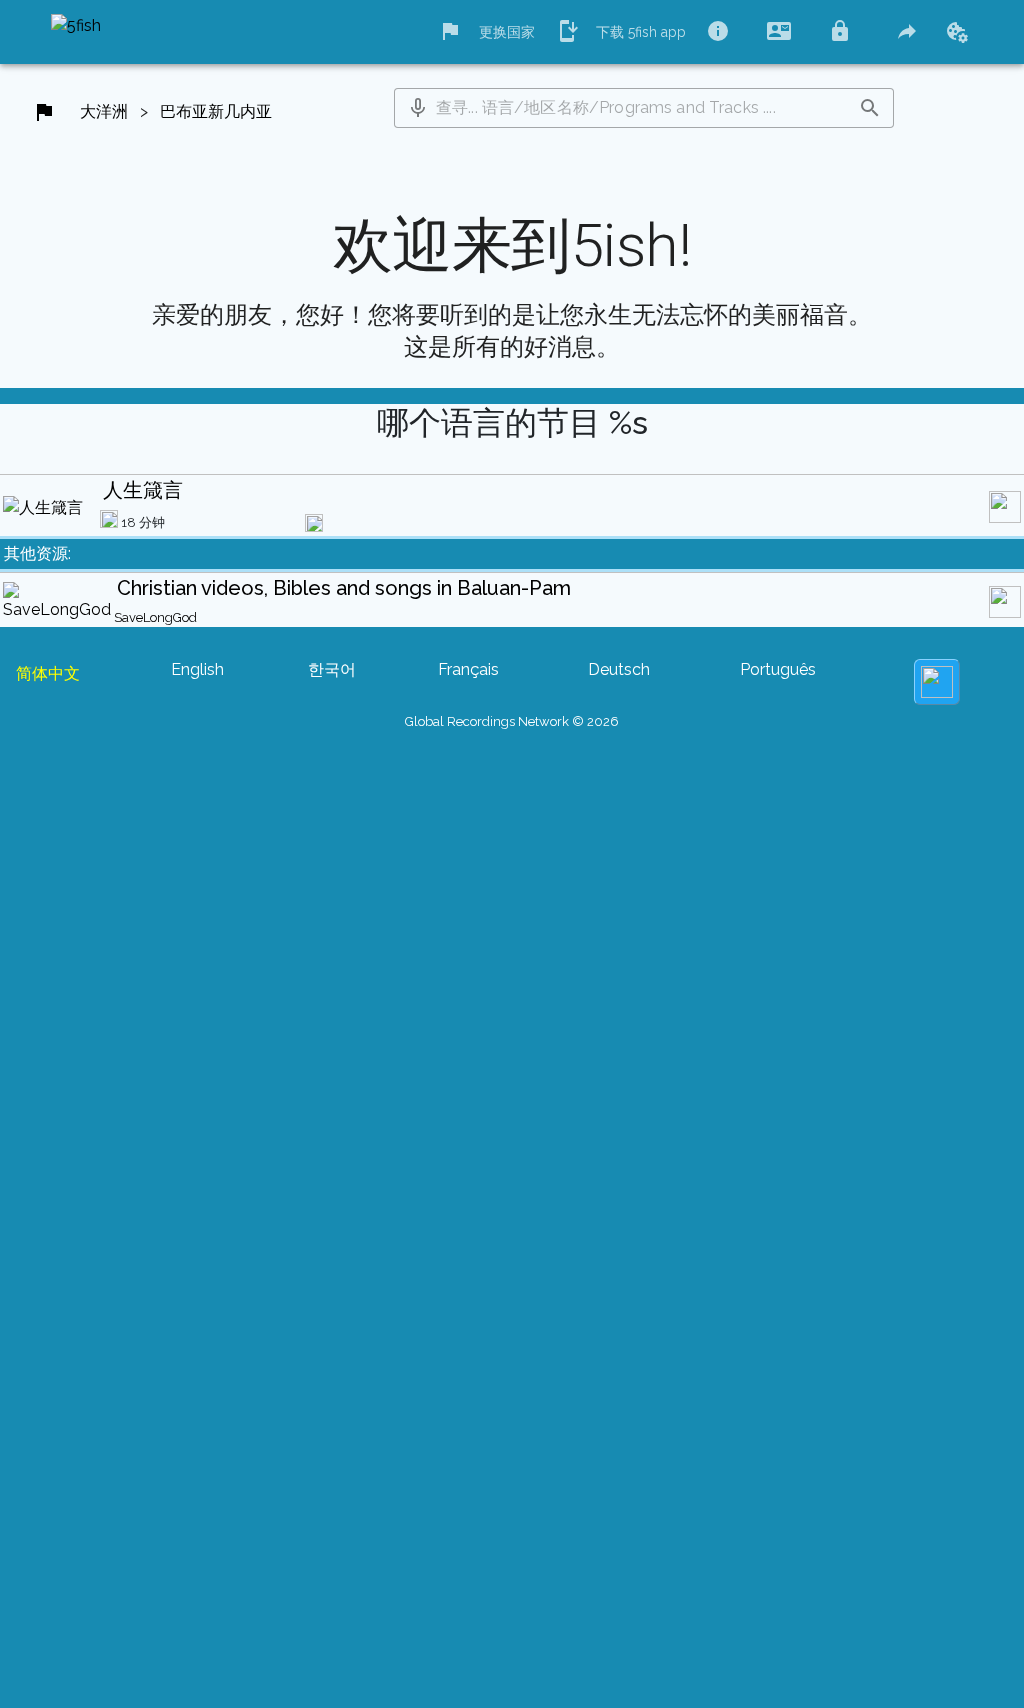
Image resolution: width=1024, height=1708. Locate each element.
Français (468, 669)
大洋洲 (104, 111)
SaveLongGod (155, 617)
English (197, 669)
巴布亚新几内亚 (216, 111)
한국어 (332, 669)
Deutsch (619, 669)
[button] (418, 108)
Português (778, 669)
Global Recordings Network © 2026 (512, 721)
